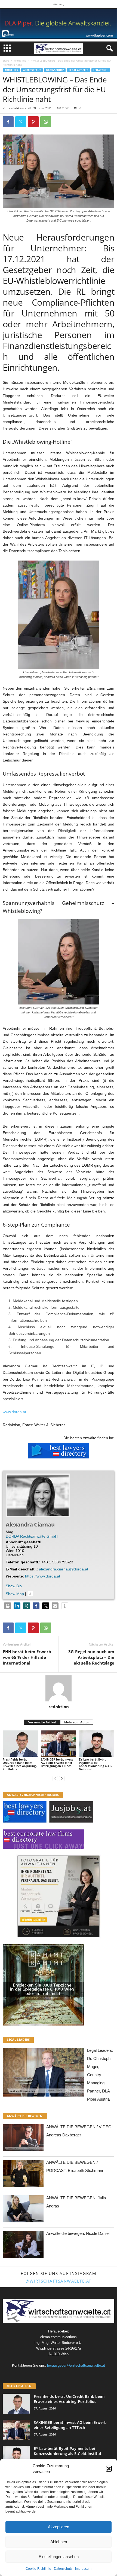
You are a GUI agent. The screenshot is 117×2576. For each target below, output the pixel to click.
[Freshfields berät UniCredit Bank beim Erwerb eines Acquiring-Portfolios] (20, 1744)
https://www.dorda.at (43, 1576)
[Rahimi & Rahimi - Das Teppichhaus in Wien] (59, 1985)
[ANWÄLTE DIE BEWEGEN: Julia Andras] (23, 2210)
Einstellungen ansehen (59, 2557)
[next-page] (62, 1778)
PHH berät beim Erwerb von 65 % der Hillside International (27, 1657)
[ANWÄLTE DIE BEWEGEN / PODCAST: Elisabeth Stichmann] (23, 2175)
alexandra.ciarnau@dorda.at (64, 1569)
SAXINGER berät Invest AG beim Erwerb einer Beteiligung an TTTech (57, 1763)
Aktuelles (20, 60)
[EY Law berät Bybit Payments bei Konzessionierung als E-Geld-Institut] (97, 1744)
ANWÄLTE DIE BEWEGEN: (25, 2116)
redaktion (17, 108)
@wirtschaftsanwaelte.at (59, 2281)
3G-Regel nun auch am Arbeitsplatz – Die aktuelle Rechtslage (91, 1657)
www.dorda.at (14, 1412)
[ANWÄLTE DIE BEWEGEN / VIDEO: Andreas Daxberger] (23, 2139)
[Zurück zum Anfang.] (30, 1594)
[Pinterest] (33, 122)
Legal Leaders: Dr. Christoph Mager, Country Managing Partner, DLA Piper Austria (100, 2075)
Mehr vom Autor (77, 1722)
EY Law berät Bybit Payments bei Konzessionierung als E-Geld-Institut (96, 1764)
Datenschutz (63, 2569)
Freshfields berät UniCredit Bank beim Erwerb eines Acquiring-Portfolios (20, 1764)
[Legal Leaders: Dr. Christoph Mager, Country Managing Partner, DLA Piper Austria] (44, 2074)
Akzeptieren (59, 2527)
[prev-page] (55, 1778)
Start (6, 60)
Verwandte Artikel (42, 1722)
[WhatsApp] (46, 122)
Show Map (15, 1594)
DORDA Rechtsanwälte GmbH (32, 1536)
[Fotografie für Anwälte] (59, 1896)
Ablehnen (59, 2542)
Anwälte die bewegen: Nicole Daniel (78, 2233)
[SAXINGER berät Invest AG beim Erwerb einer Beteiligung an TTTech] (59, 1744)
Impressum (83, 2569)
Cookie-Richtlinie (38, 2569)
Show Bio (14, 1586)
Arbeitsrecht (32, 70)
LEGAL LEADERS (18, 2039)
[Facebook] (8, 122)
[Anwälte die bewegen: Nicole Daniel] (23, 2246)
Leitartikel (101, 70)
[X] (21, 122)
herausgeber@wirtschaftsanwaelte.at (76, 2365)
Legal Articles (78, 70)
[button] (109, 2469)
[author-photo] (59, 1688)
